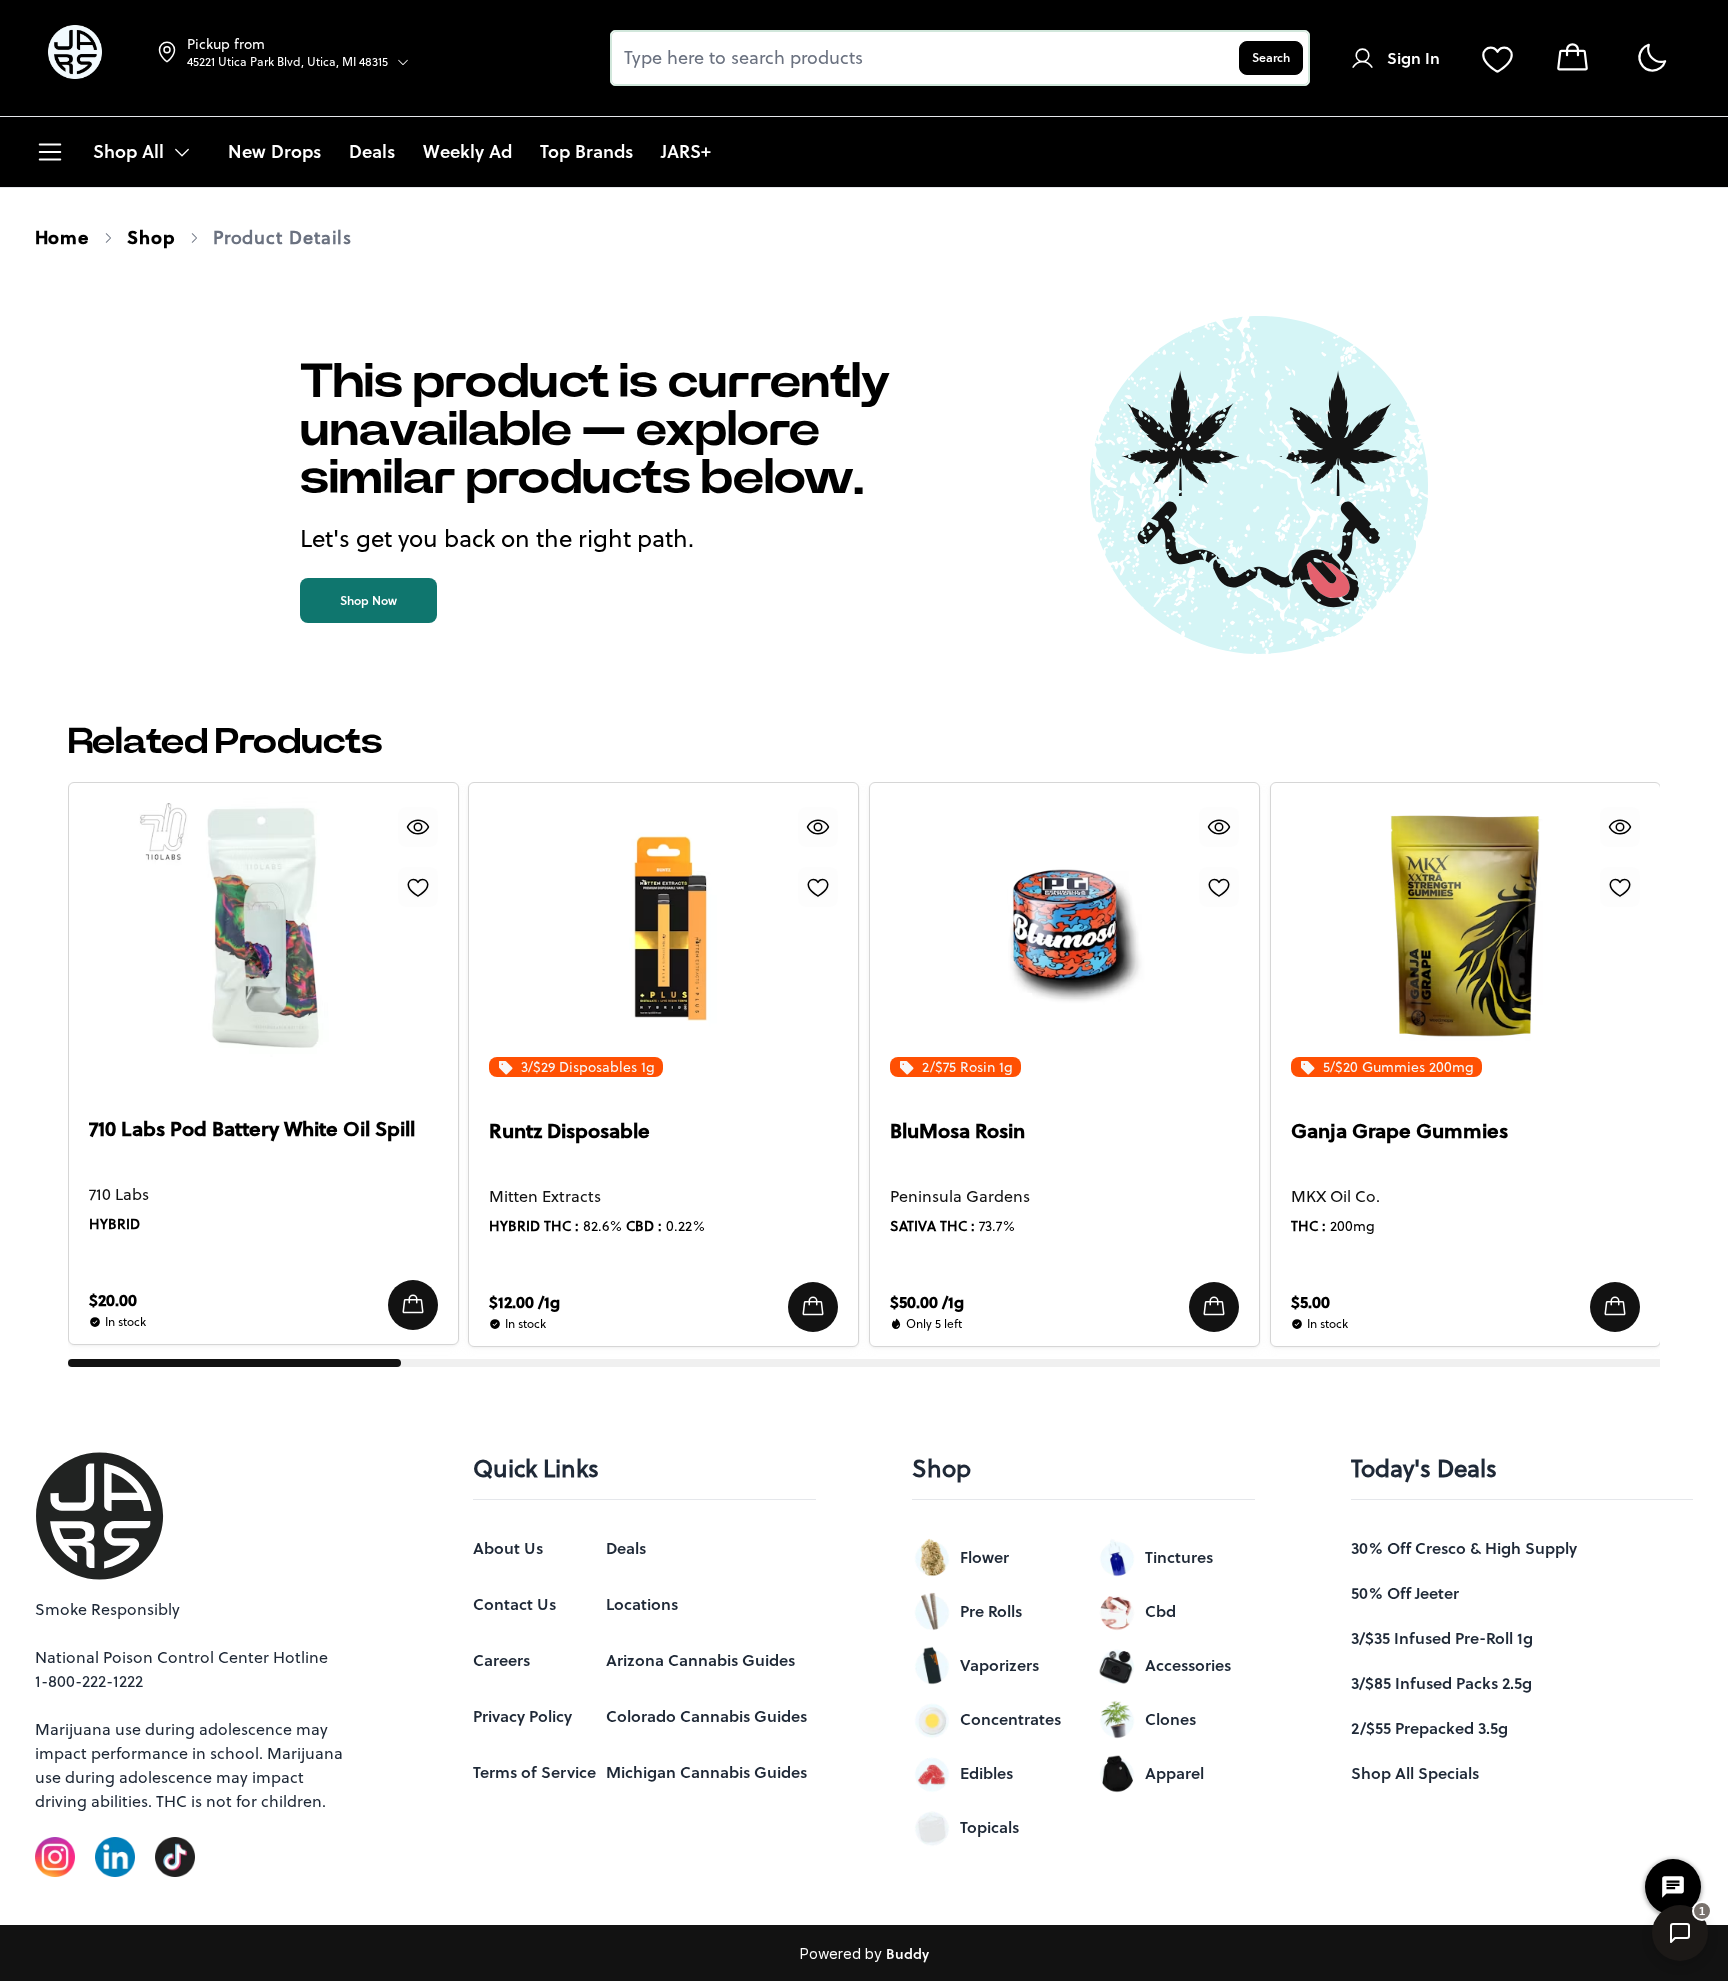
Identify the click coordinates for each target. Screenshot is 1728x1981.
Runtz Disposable (569, 1131)
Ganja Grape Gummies (1399, 1131)
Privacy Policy (522, 1716)
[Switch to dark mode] (1651, 58)
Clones (1170, 1719)
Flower (984, 1557)
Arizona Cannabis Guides (700, 1660)
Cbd (1160, 1611)
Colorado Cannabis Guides (706, 1716)
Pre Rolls (991, 1611)
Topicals (989, 1827)
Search (1271, 57)
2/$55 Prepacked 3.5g (1429, 1728)
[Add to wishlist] (417, 887)
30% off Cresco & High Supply (1464, 1548)
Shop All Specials (1415, 1773)
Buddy (907, 1954)
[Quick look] (417, 827)
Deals (626, 1548)
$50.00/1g (927, 1302)
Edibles (986, 1773)
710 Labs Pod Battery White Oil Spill (252, 1129)
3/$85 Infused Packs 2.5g (1441, 1683)
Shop (151, 237)
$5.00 (1310, 1302)
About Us (508, 1548)
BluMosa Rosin (957, 1131)
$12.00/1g (524, 1302)
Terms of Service (534, 1772)
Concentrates (1010, 1719)
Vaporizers (999, 1665)
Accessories (1188, 1665)
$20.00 (113, 1300)
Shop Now (368, 600)
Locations (642, 1604)
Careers (501, 1660)
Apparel (1174, 1773)
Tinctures (1179, 1557)
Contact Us (514, 1604)
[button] (412, 1305)
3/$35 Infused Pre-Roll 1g (1442, 1638)
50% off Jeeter (1405, 1593)
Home (62, 237)
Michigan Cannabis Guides (706, 1772)
